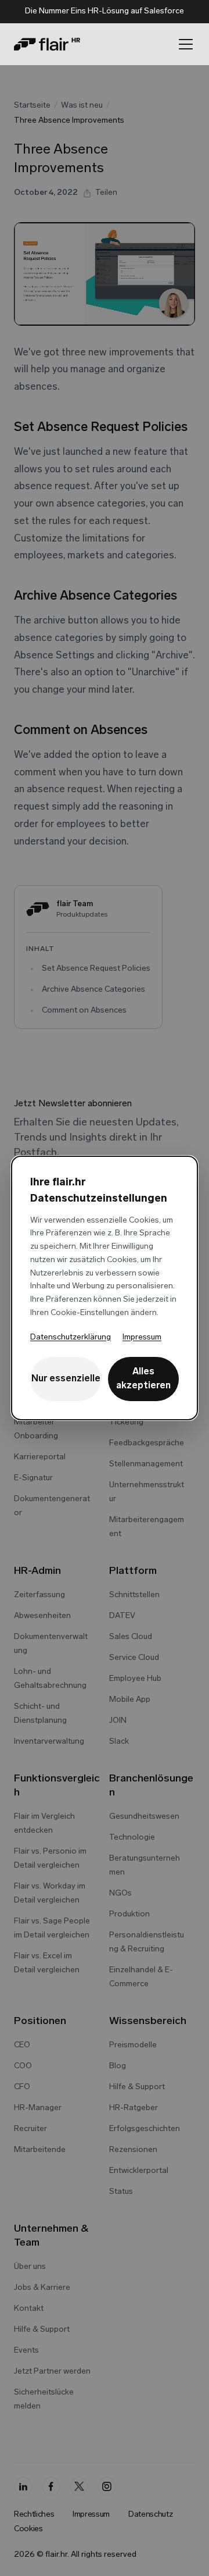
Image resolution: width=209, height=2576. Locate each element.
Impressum (142, 1337)
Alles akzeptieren (143, 1379)
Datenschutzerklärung (71, 1337)
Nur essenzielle (66, 1379)
